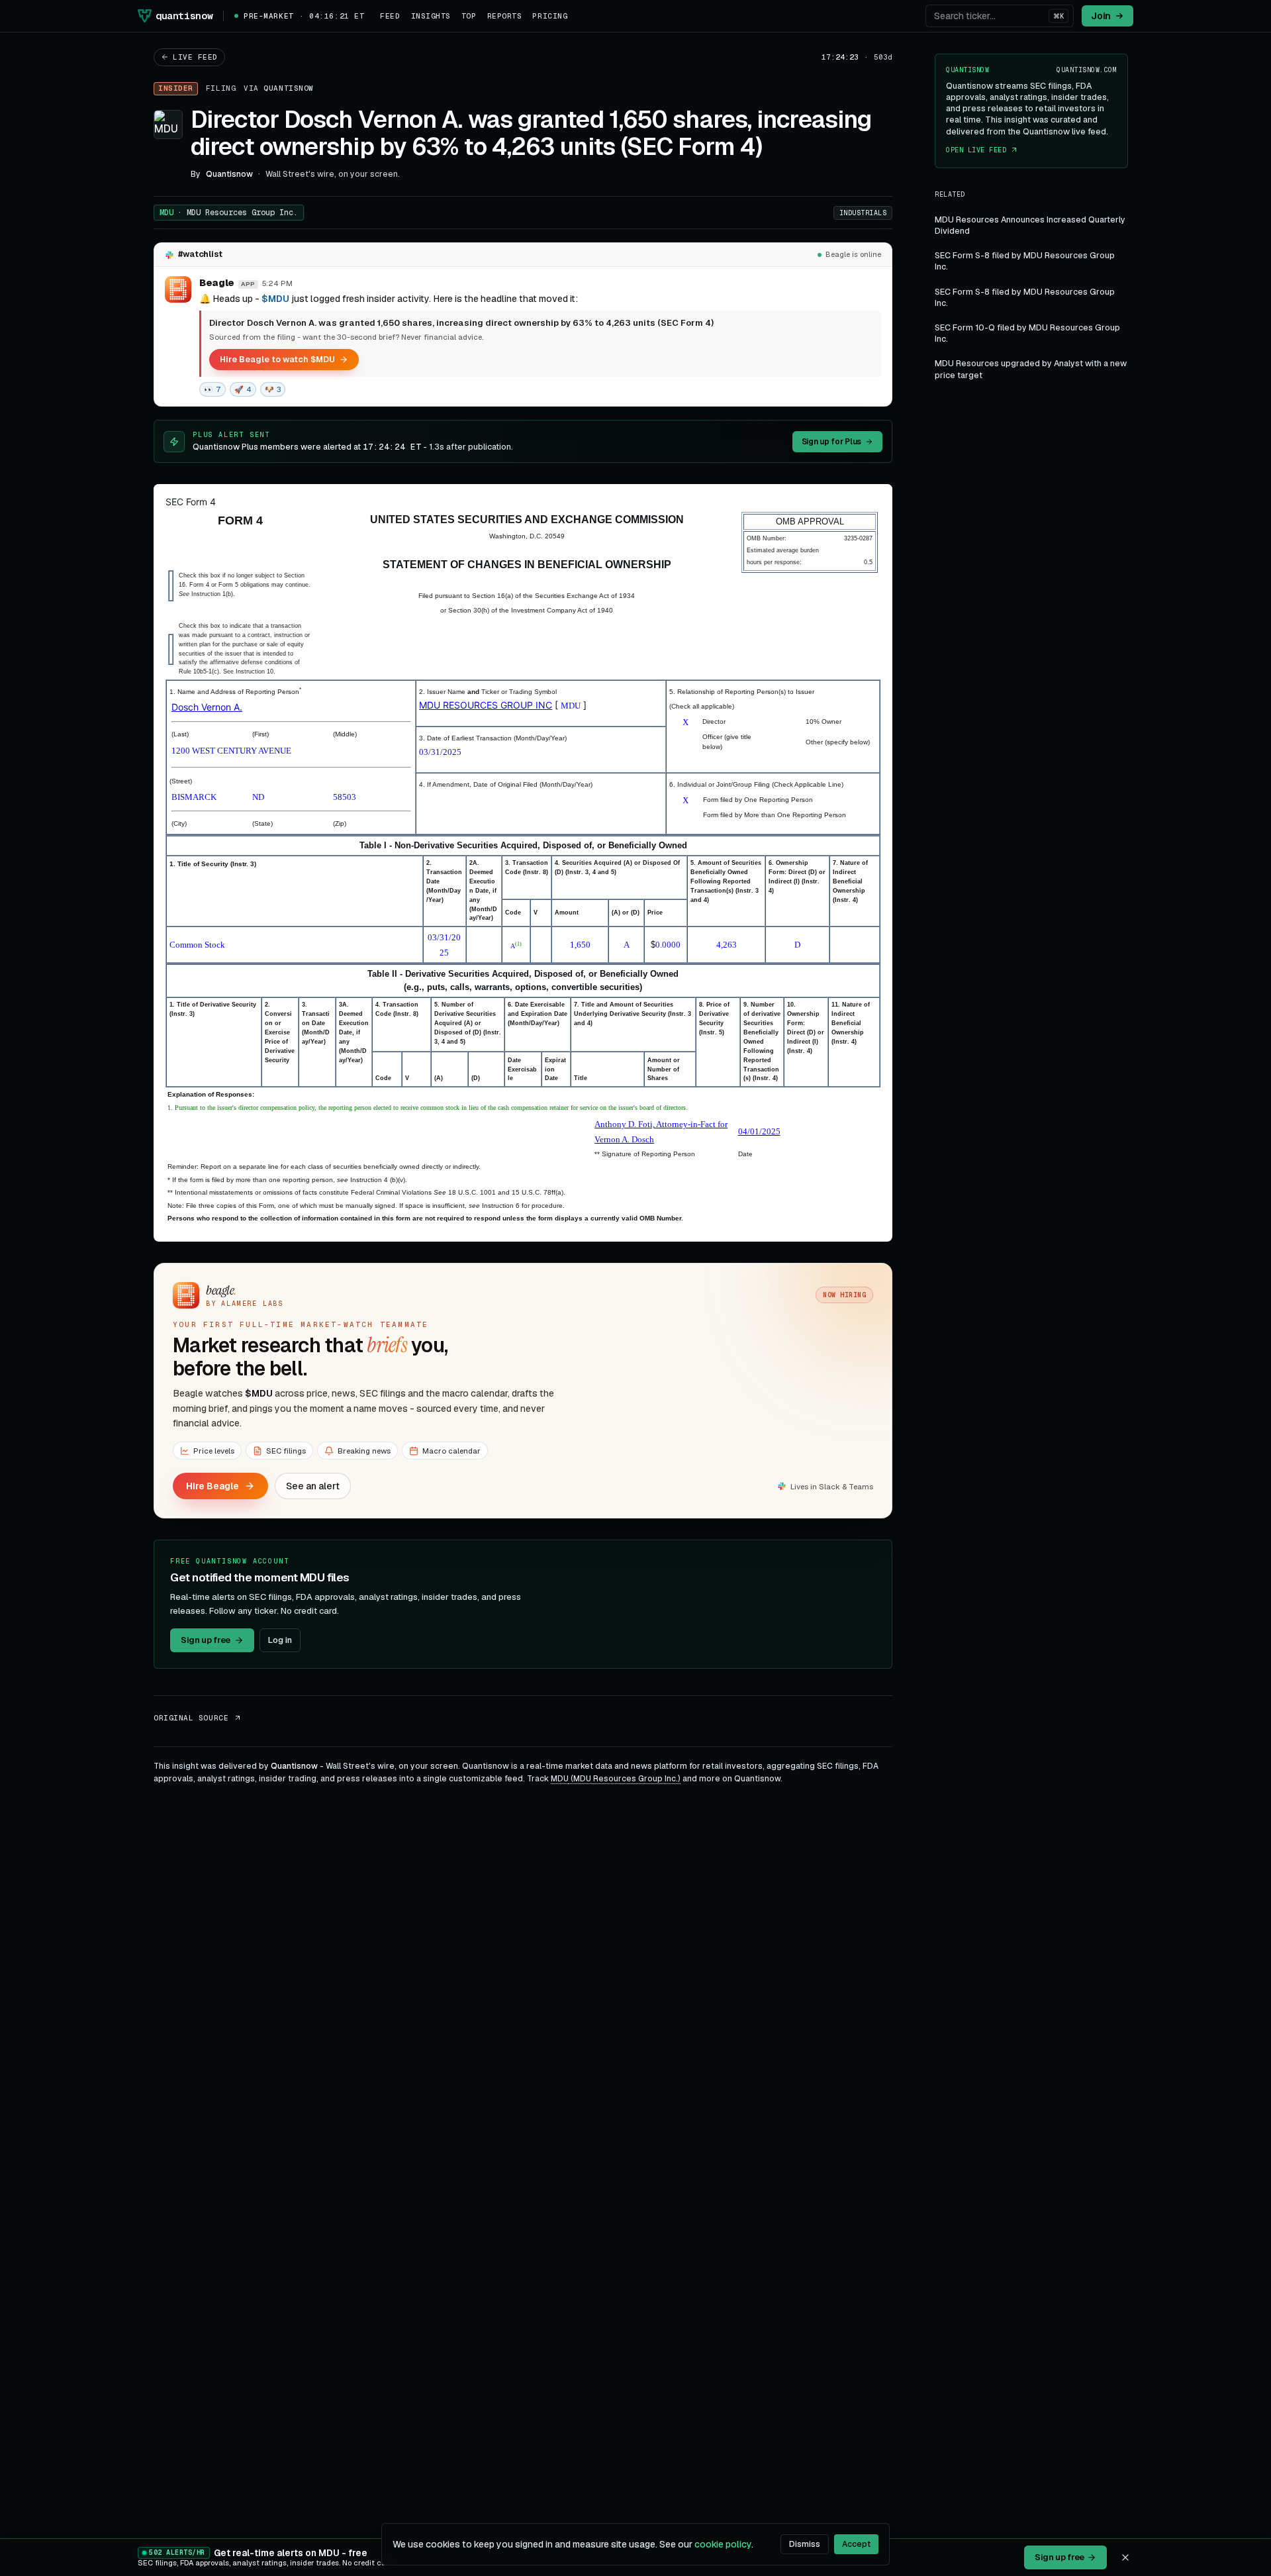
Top (469, 16)
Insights (431, 16)
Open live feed (976, 150)
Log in (280, 1640)
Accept (856, 2544)
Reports (505, 16)
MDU (229, 213)
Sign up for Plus (831, 442)
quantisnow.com (1087, 70)
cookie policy (723, 2544)
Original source (191, 1718)
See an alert (313, 1486)
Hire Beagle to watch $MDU (277, 359)
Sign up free (206, 1640)
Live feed (195, 57)
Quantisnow (289, 88)
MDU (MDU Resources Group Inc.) (616, 1779)
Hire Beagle (212, 1486)
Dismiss (805, 2544)
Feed (390, 16)
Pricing (550, 16)
